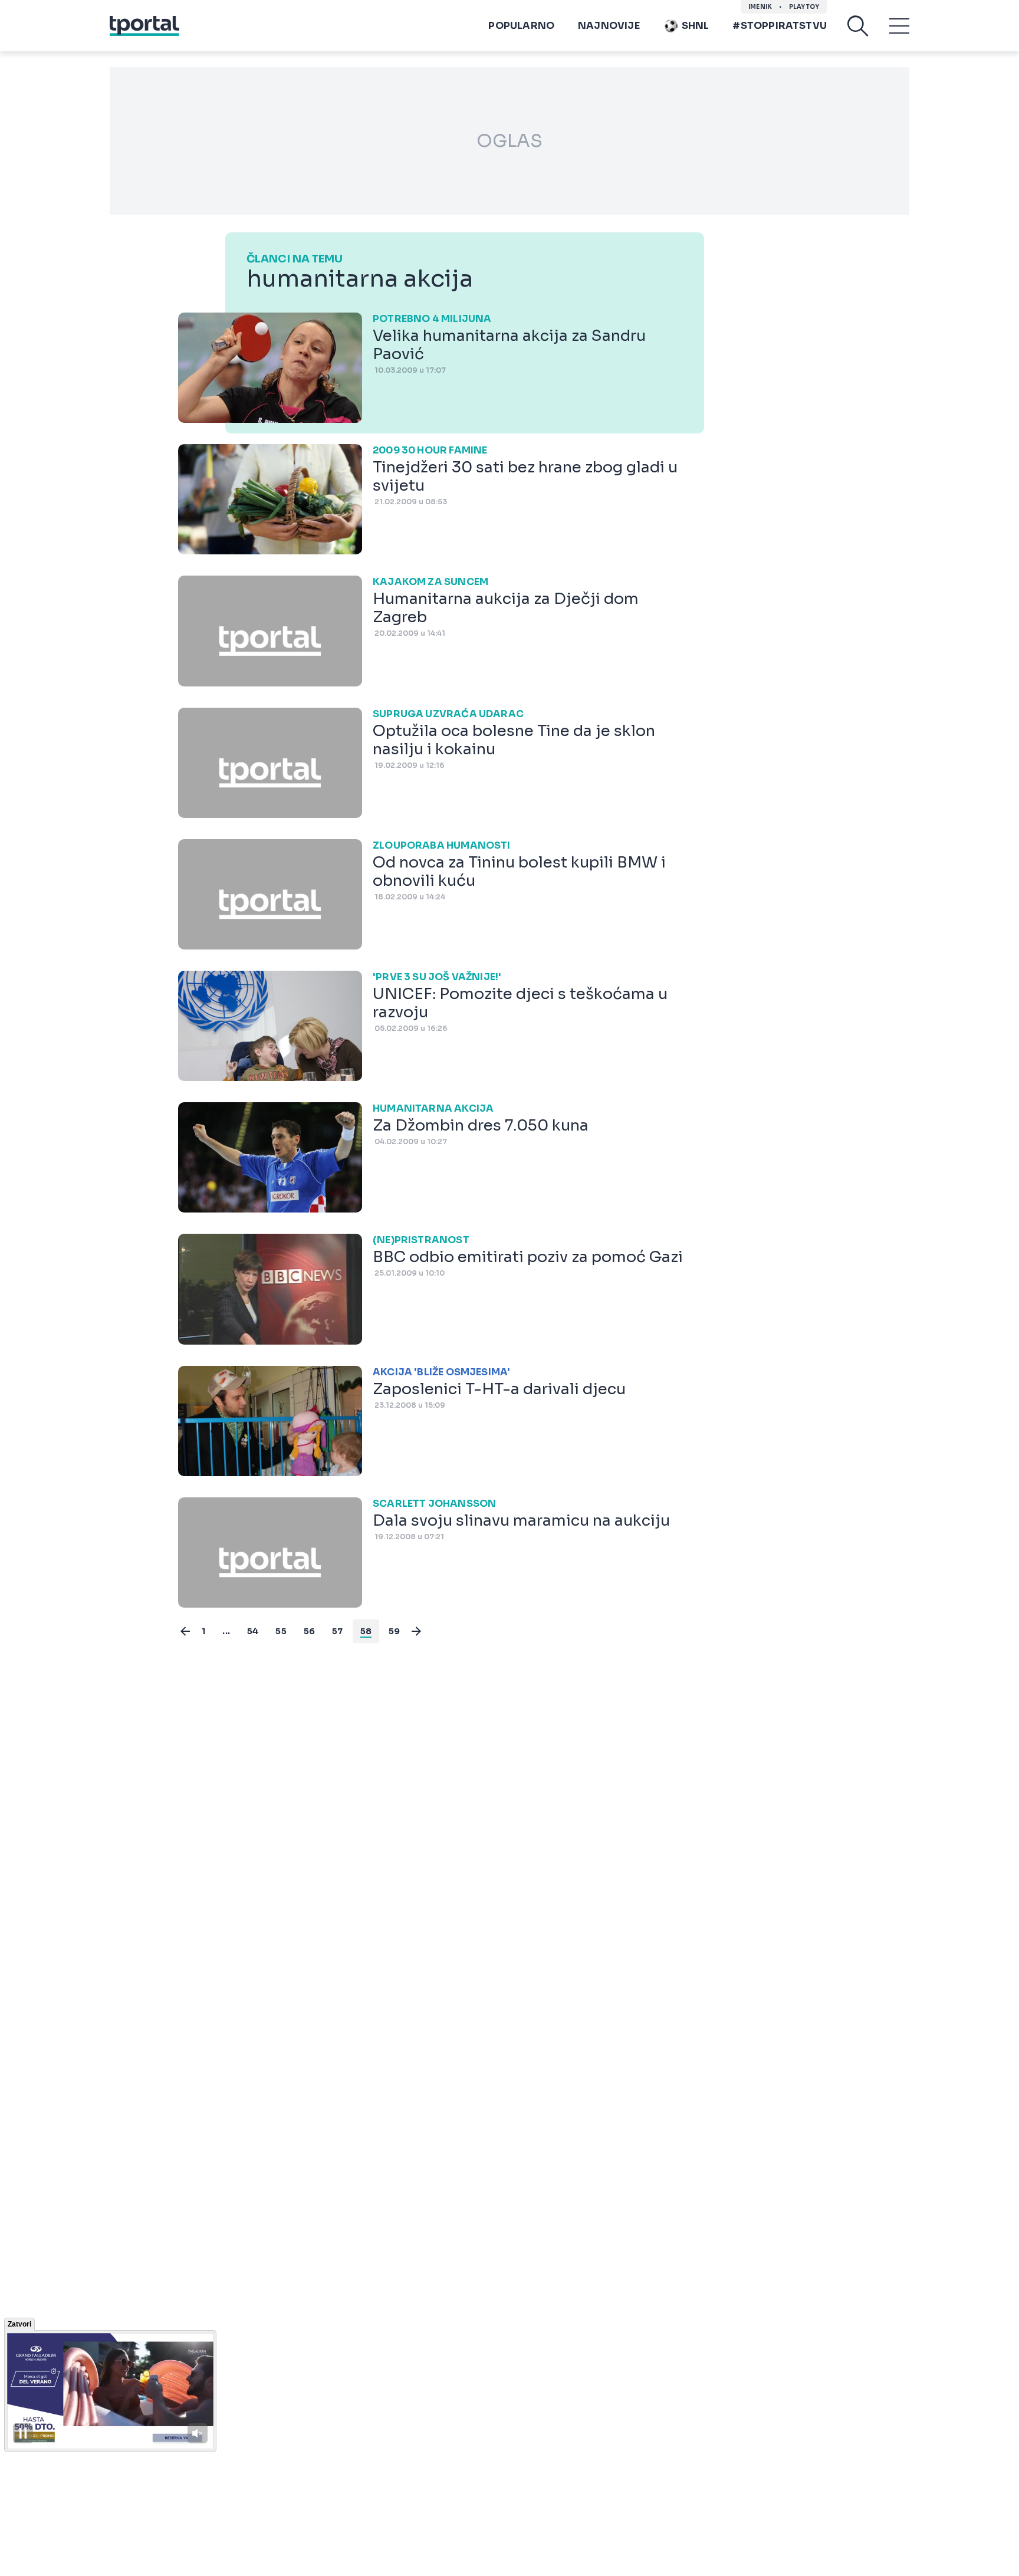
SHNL (696, 26)
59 (394, 1631)
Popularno (521, 26)
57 (337, 1631)
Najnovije (609, 26)
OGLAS (509, 141)
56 (309, 1631)
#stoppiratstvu (780, 26)
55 (281, 1631)
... (226, 1631)
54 (253, 1631)
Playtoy (804, 7)
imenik (760, 7)
